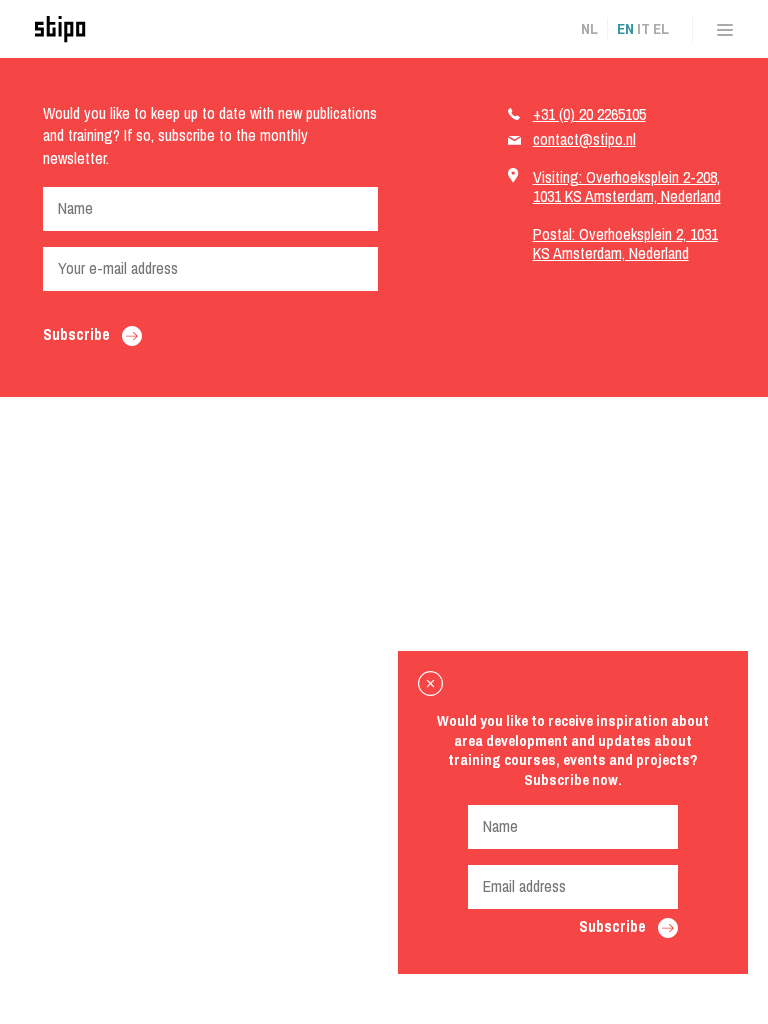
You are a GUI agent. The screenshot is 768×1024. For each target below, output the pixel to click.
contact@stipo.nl (584, 139)
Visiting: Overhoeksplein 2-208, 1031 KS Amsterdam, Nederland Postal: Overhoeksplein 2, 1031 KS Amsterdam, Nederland (627, 215)
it (643, 28)
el (661, 28)
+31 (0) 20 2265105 (589, 114)
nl (589, 28)
